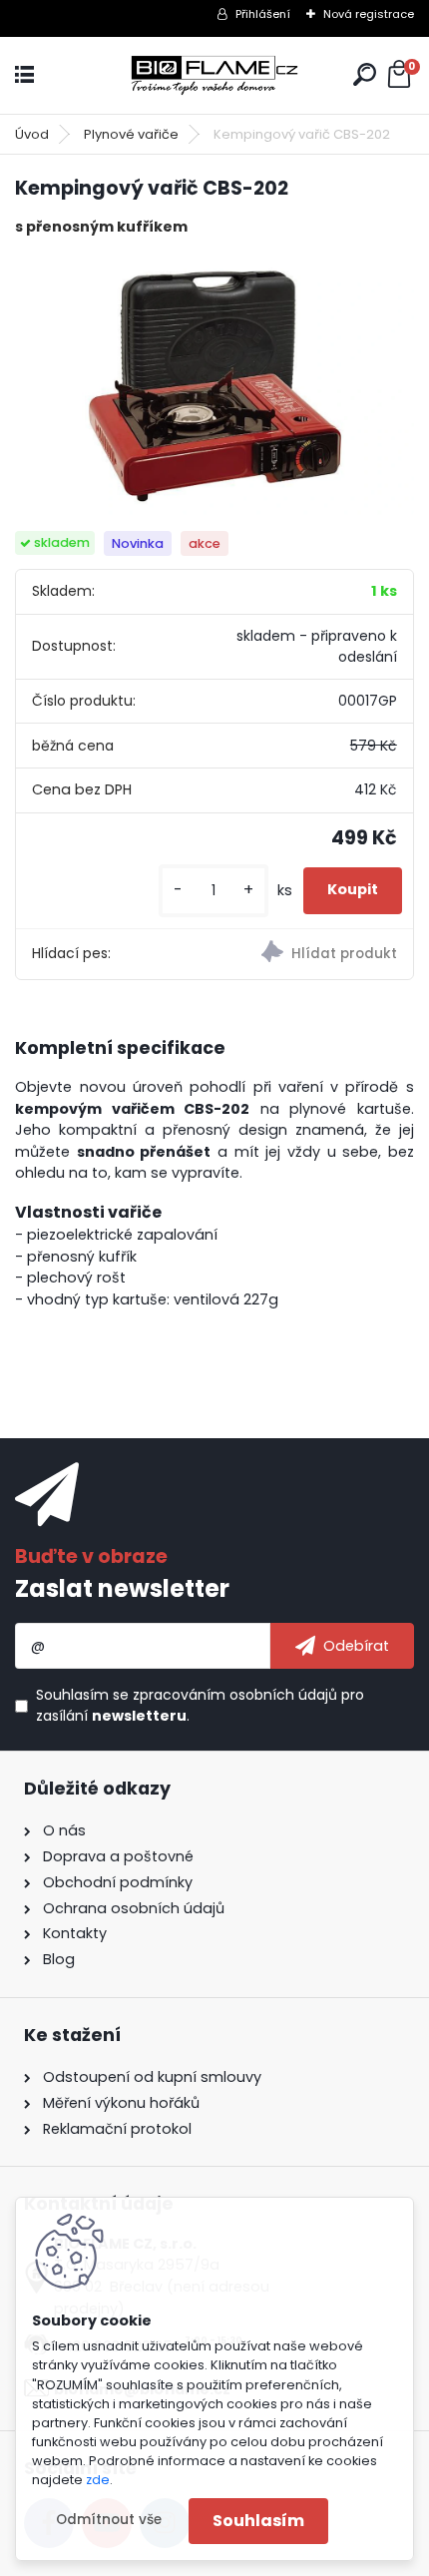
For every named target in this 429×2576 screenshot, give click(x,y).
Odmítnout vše (109, 2520)
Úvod (32, 134)
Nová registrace (369, 14)
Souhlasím (258, 2521)
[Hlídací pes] (314, 954)
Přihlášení (263, 14)
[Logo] (214, 75)
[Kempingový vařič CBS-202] (214, 385)
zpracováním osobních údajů (235, 1695)
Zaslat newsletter (122, 1588)
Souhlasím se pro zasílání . (200, 1705)
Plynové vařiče (131, 134)
